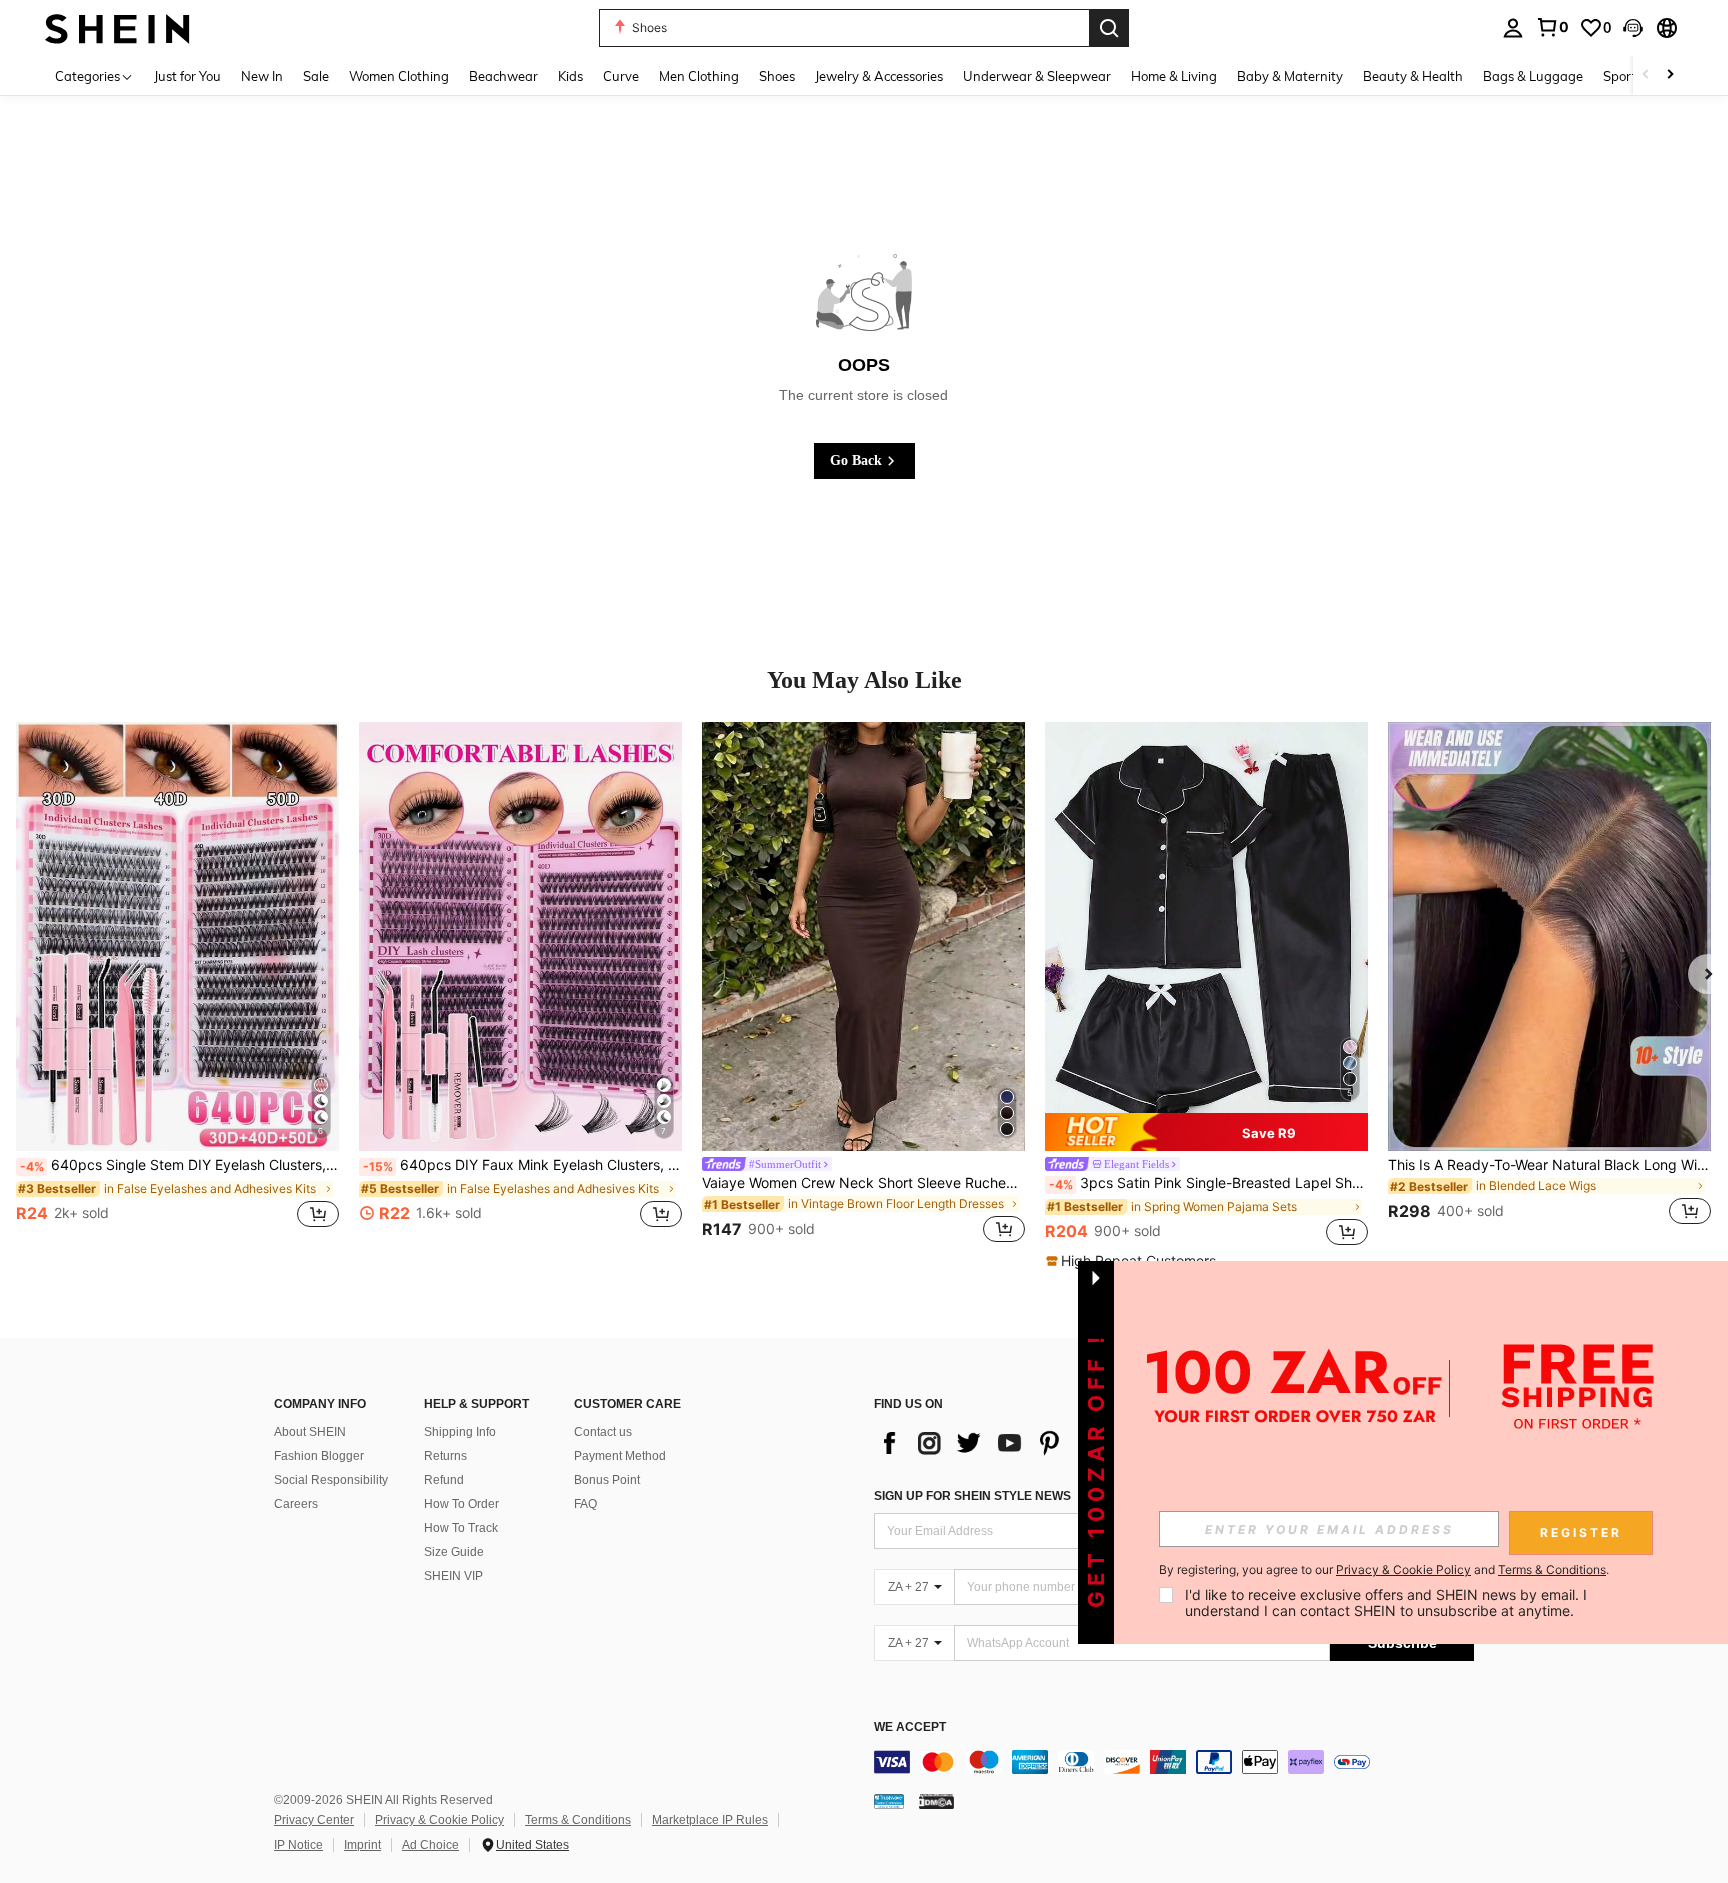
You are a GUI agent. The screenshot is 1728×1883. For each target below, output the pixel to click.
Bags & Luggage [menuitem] (1533, 76)
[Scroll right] (1670, 75)
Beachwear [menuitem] (503, 76)
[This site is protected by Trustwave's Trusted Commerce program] (889, 1801)
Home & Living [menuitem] (1174, 76)
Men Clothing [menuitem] (699, 76)
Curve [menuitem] (621, 76)
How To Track (461, 1528)
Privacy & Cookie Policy (439, 1820)
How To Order (461, 1504)
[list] (1034, 1443)
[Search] (1109, 28)
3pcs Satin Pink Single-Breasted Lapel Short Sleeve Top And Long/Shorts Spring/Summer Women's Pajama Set (1208, 1183)
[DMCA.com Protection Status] (936, 1801)
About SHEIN (310, 1432)
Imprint (362, 1845)
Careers (296, 1504)
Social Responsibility (331, 1480)
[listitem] (177, 986)
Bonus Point (607, 1480)
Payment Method (620, 1456)
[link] (1552, 27)
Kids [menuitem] (570, 76)
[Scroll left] (1646, 75)
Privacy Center (314, 1820)
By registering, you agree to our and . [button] (1384, 1570)
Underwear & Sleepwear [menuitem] (1037, 76)
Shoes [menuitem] (777, 76)
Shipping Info (460, 1432)
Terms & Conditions (578, 1820)
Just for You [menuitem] (187, 76)
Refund (444, 1480)
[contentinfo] (1174, 1762)
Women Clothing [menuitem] (399, 76)
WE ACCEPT (910, 1727)
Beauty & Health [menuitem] (1413, 76)
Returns (445, 1456)
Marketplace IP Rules (710, 1820)
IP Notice (298, 1845)
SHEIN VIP (453, 1576)
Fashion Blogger (319, 1456)
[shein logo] (117, 27)
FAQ (585, 1504)
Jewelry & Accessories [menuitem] (879, 76)
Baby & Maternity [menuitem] (1290, 76)
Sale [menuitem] (316, 76)
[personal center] (1513, 28)
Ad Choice (430, 1845)
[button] (1633, 28)
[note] (1206, 1132)
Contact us (603, 1432)
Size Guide (454, 1552)
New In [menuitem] (262, 76)
